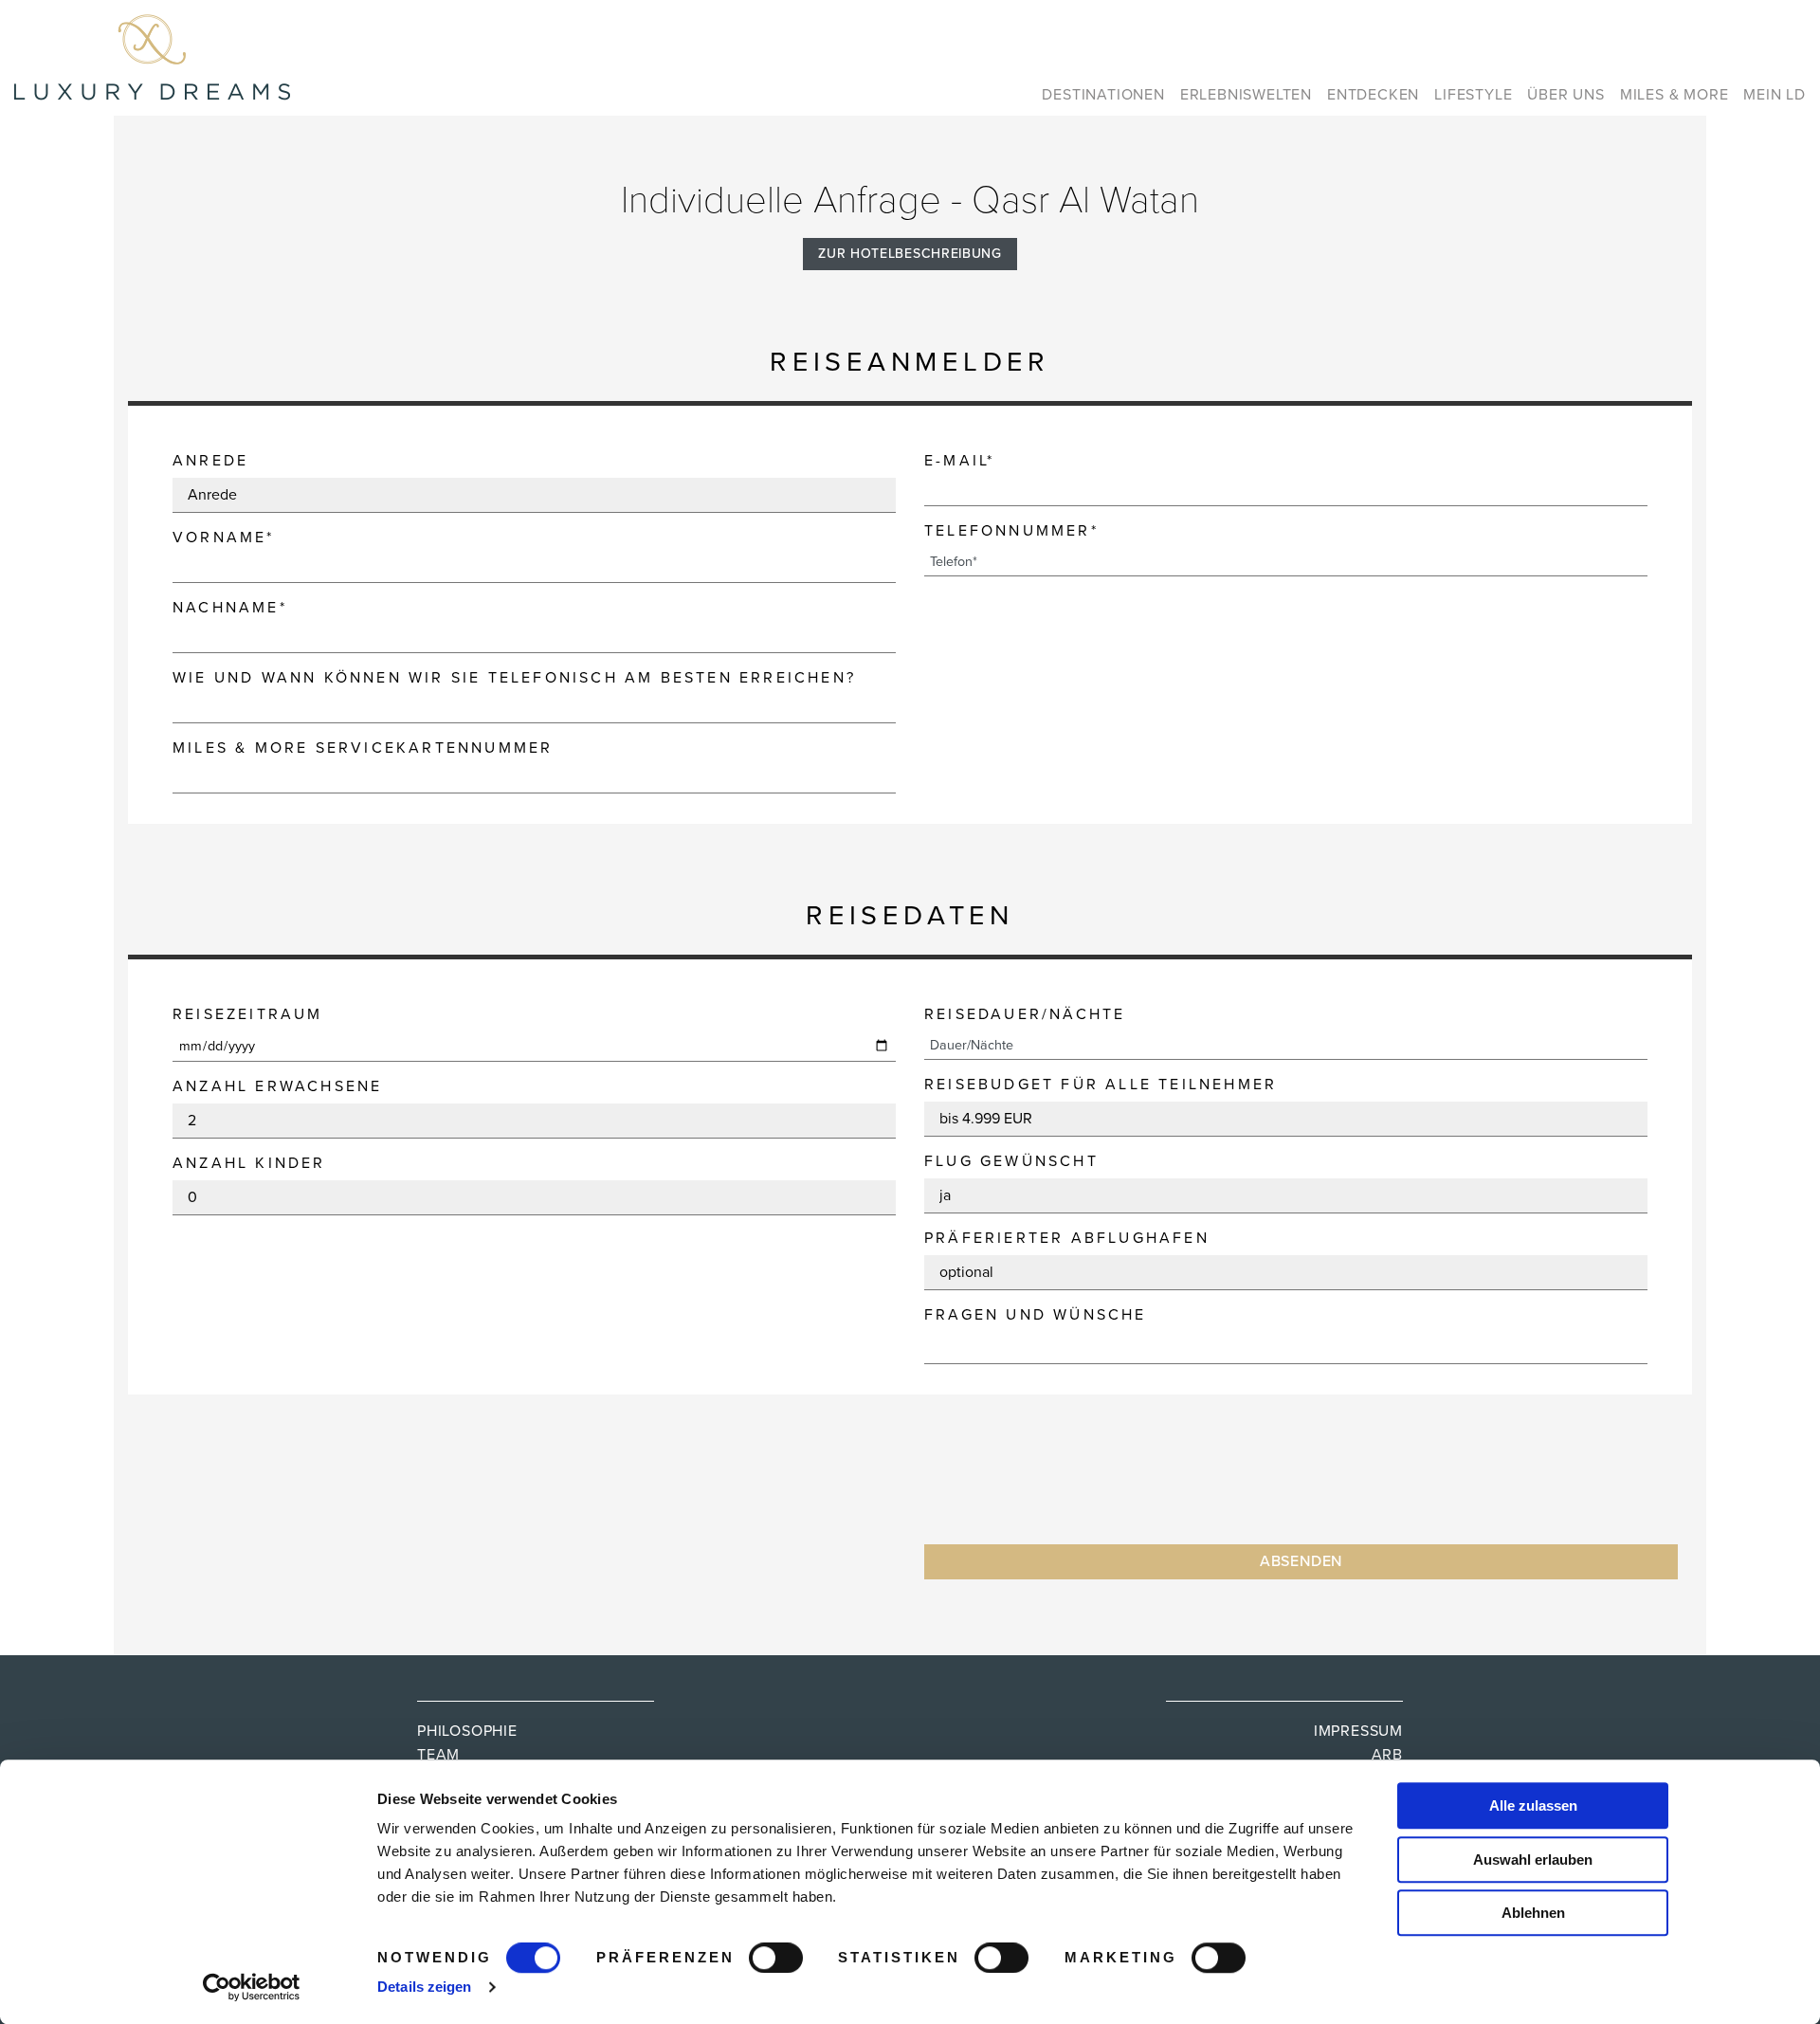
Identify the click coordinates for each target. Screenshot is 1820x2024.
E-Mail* (959, 461)
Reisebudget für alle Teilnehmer (1101, 1085)
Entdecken (1373, 95)
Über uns (1565, 95)
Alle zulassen (1533, 1805)
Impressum (1358, 1731)
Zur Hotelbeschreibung (910, 254)
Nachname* (230, 608)
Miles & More (1674, 95)
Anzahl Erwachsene (277, 1086)
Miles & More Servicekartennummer (363, 748)
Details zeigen (424, 1987)
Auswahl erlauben (1533, 1860)
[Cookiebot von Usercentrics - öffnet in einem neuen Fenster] (252, 1987)
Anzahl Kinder (249, 1163)
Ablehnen (1533, 1913)
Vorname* (224, 538)
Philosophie (467, 1731)
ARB (1387, 1755)
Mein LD (1774, 95)
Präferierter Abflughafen (1067, 1238)
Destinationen (1103, 95)
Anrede (210, 461)
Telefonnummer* (1011, 531)
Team (438, 1755)
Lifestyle (1473, 95)
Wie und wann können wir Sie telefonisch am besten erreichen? (514, 678)
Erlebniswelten (1246, 95)
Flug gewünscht (1011, 1161)
